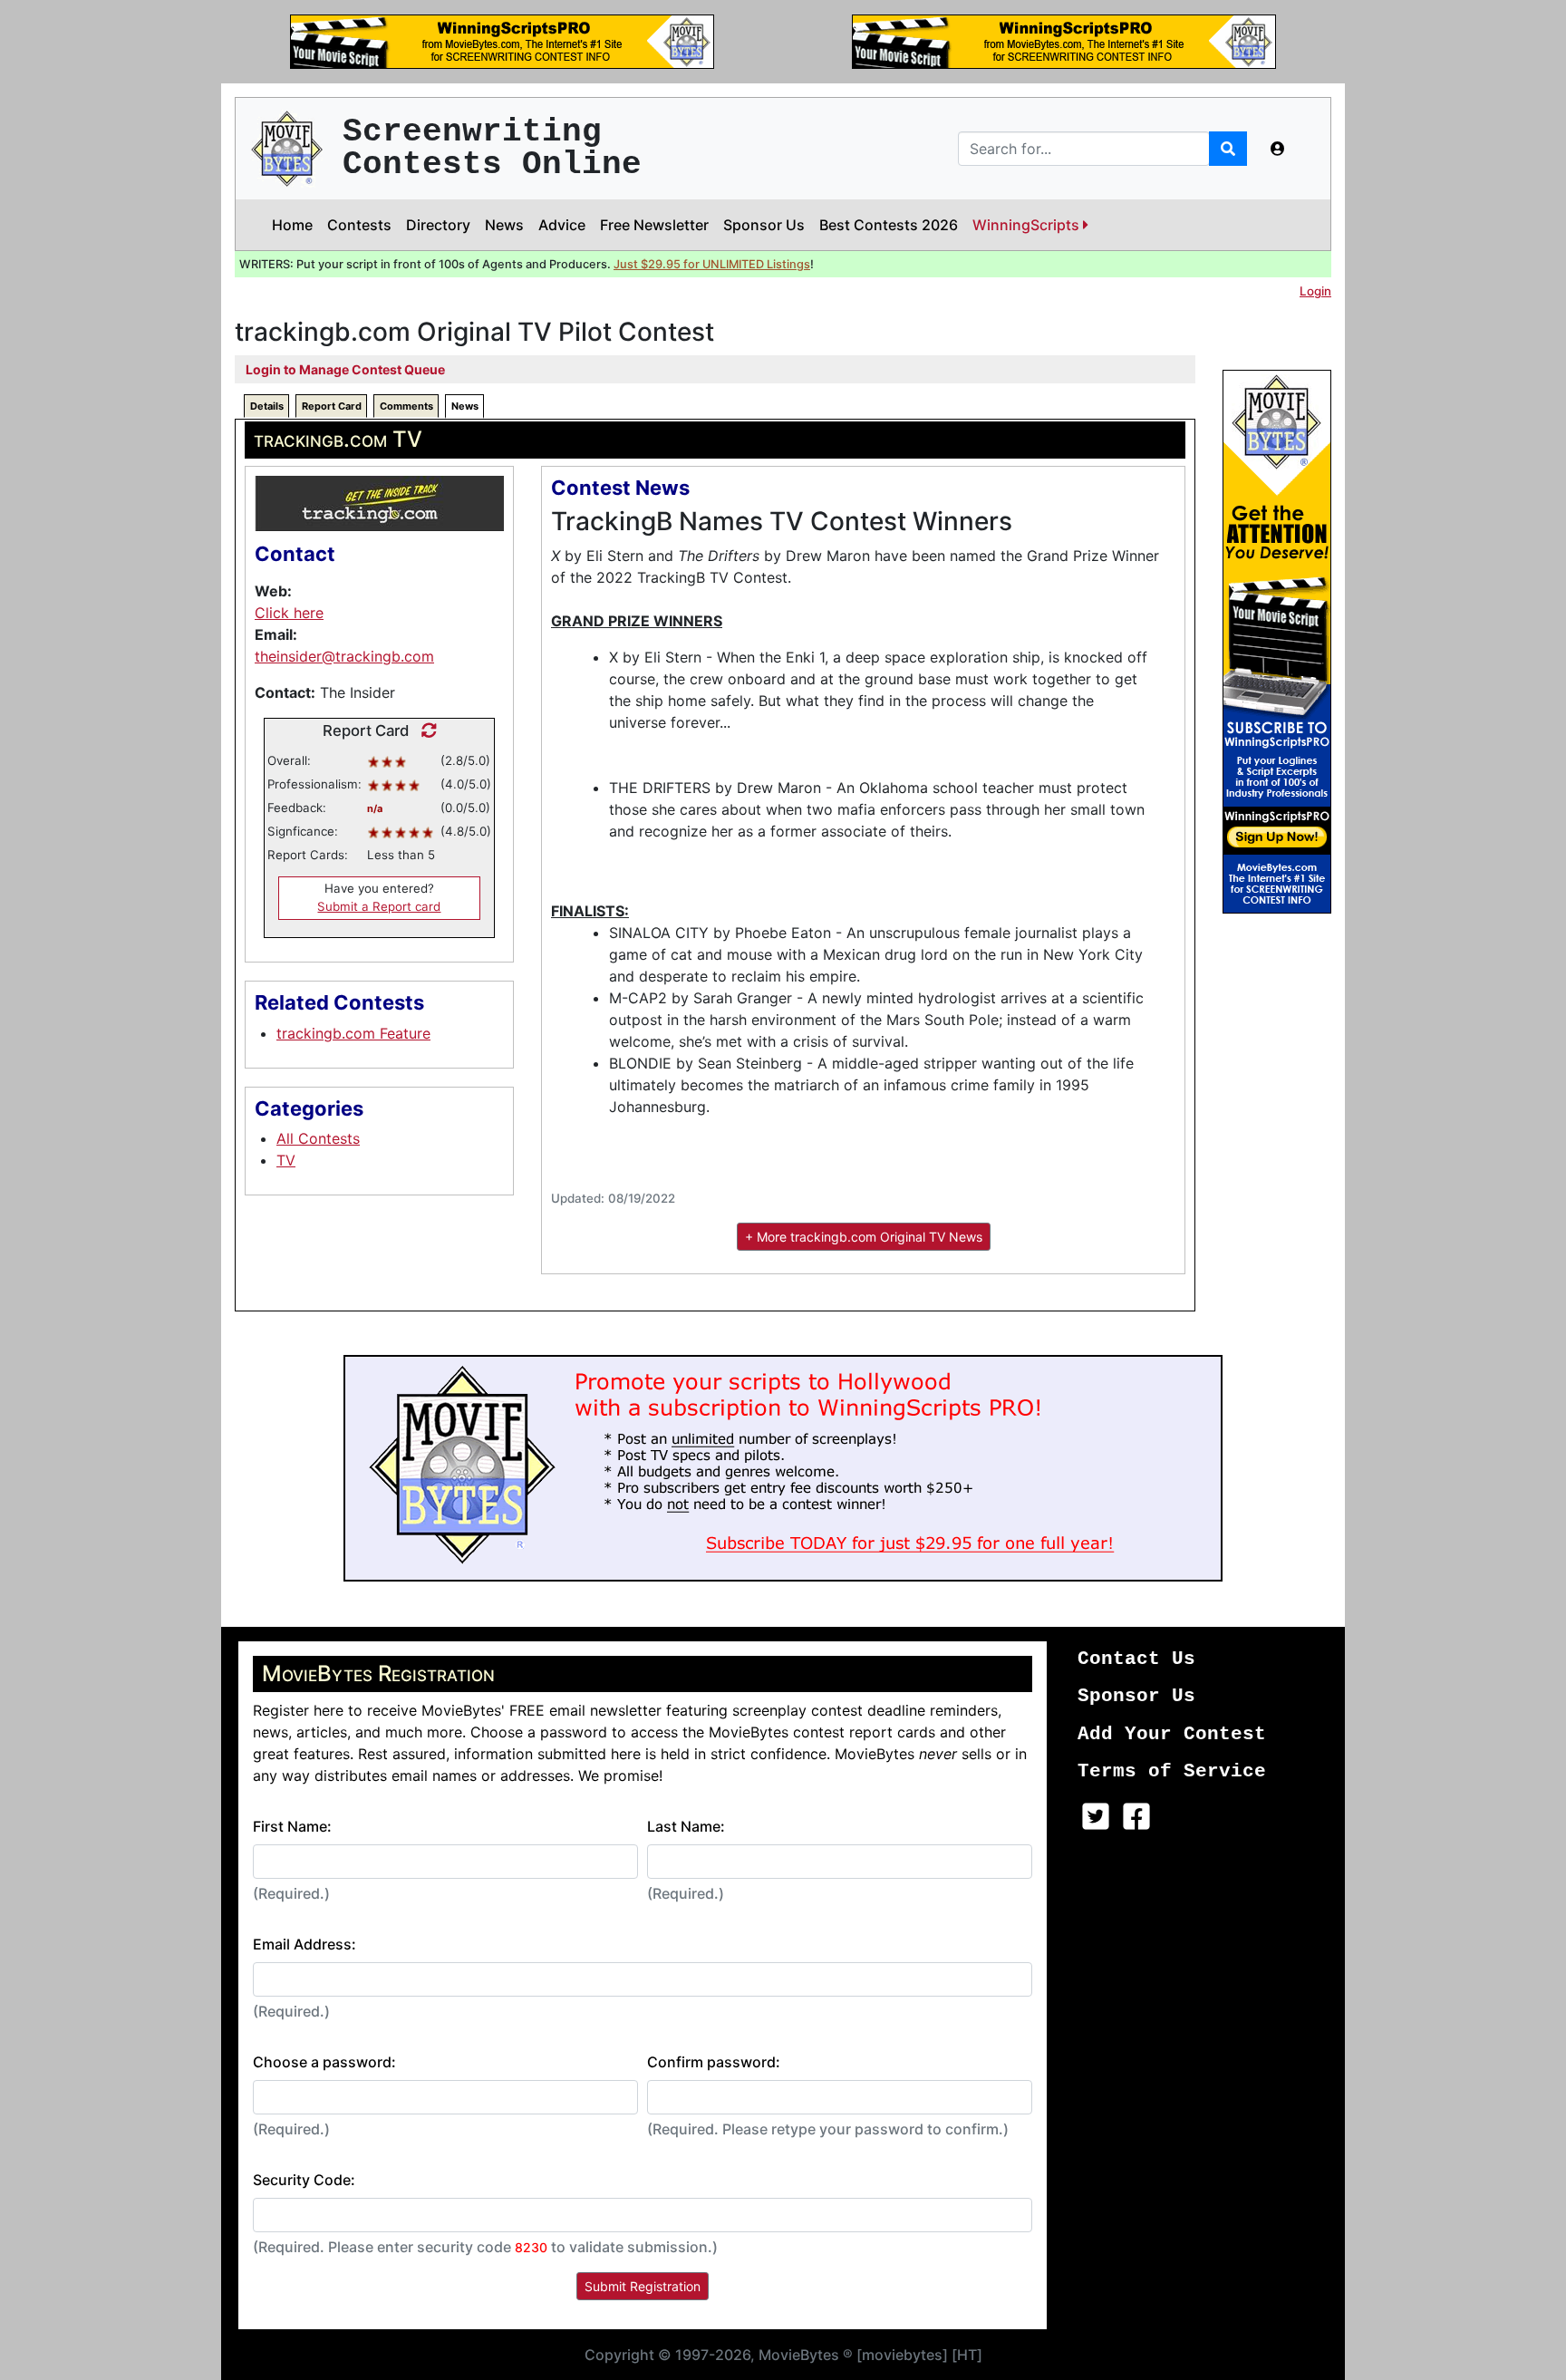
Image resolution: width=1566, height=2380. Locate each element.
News (504, 225)
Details (267, 406)
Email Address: (304, 1944)
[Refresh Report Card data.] (425, 730)
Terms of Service (1172, 1771)
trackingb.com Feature (353, 1033)
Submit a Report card (379, 906)
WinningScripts (1028, 225)
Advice (562, 225)
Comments (406, 406)
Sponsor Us (764, 225)
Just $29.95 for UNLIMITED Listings (712, 264)
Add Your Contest (1172, 1734)
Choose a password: (324, 2062)
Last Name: (686, 1826)
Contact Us (1136, 1659)
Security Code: (304, 2180)
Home (292, 225)
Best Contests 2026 (889, 225)
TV (286, 1160)
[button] (1278, 149)
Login (1315, 291)
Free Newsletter (654, 225)
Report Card (332, 406)
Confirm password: (714, 2062)
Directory (438, 225)
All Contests (318, 1138)
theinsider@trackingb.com (344, 656)
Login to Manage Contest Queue (345, 369)
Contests (359, 225)
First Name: (292, 1826)
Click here (289, 613)
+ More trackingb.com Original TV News (864, 1237)
